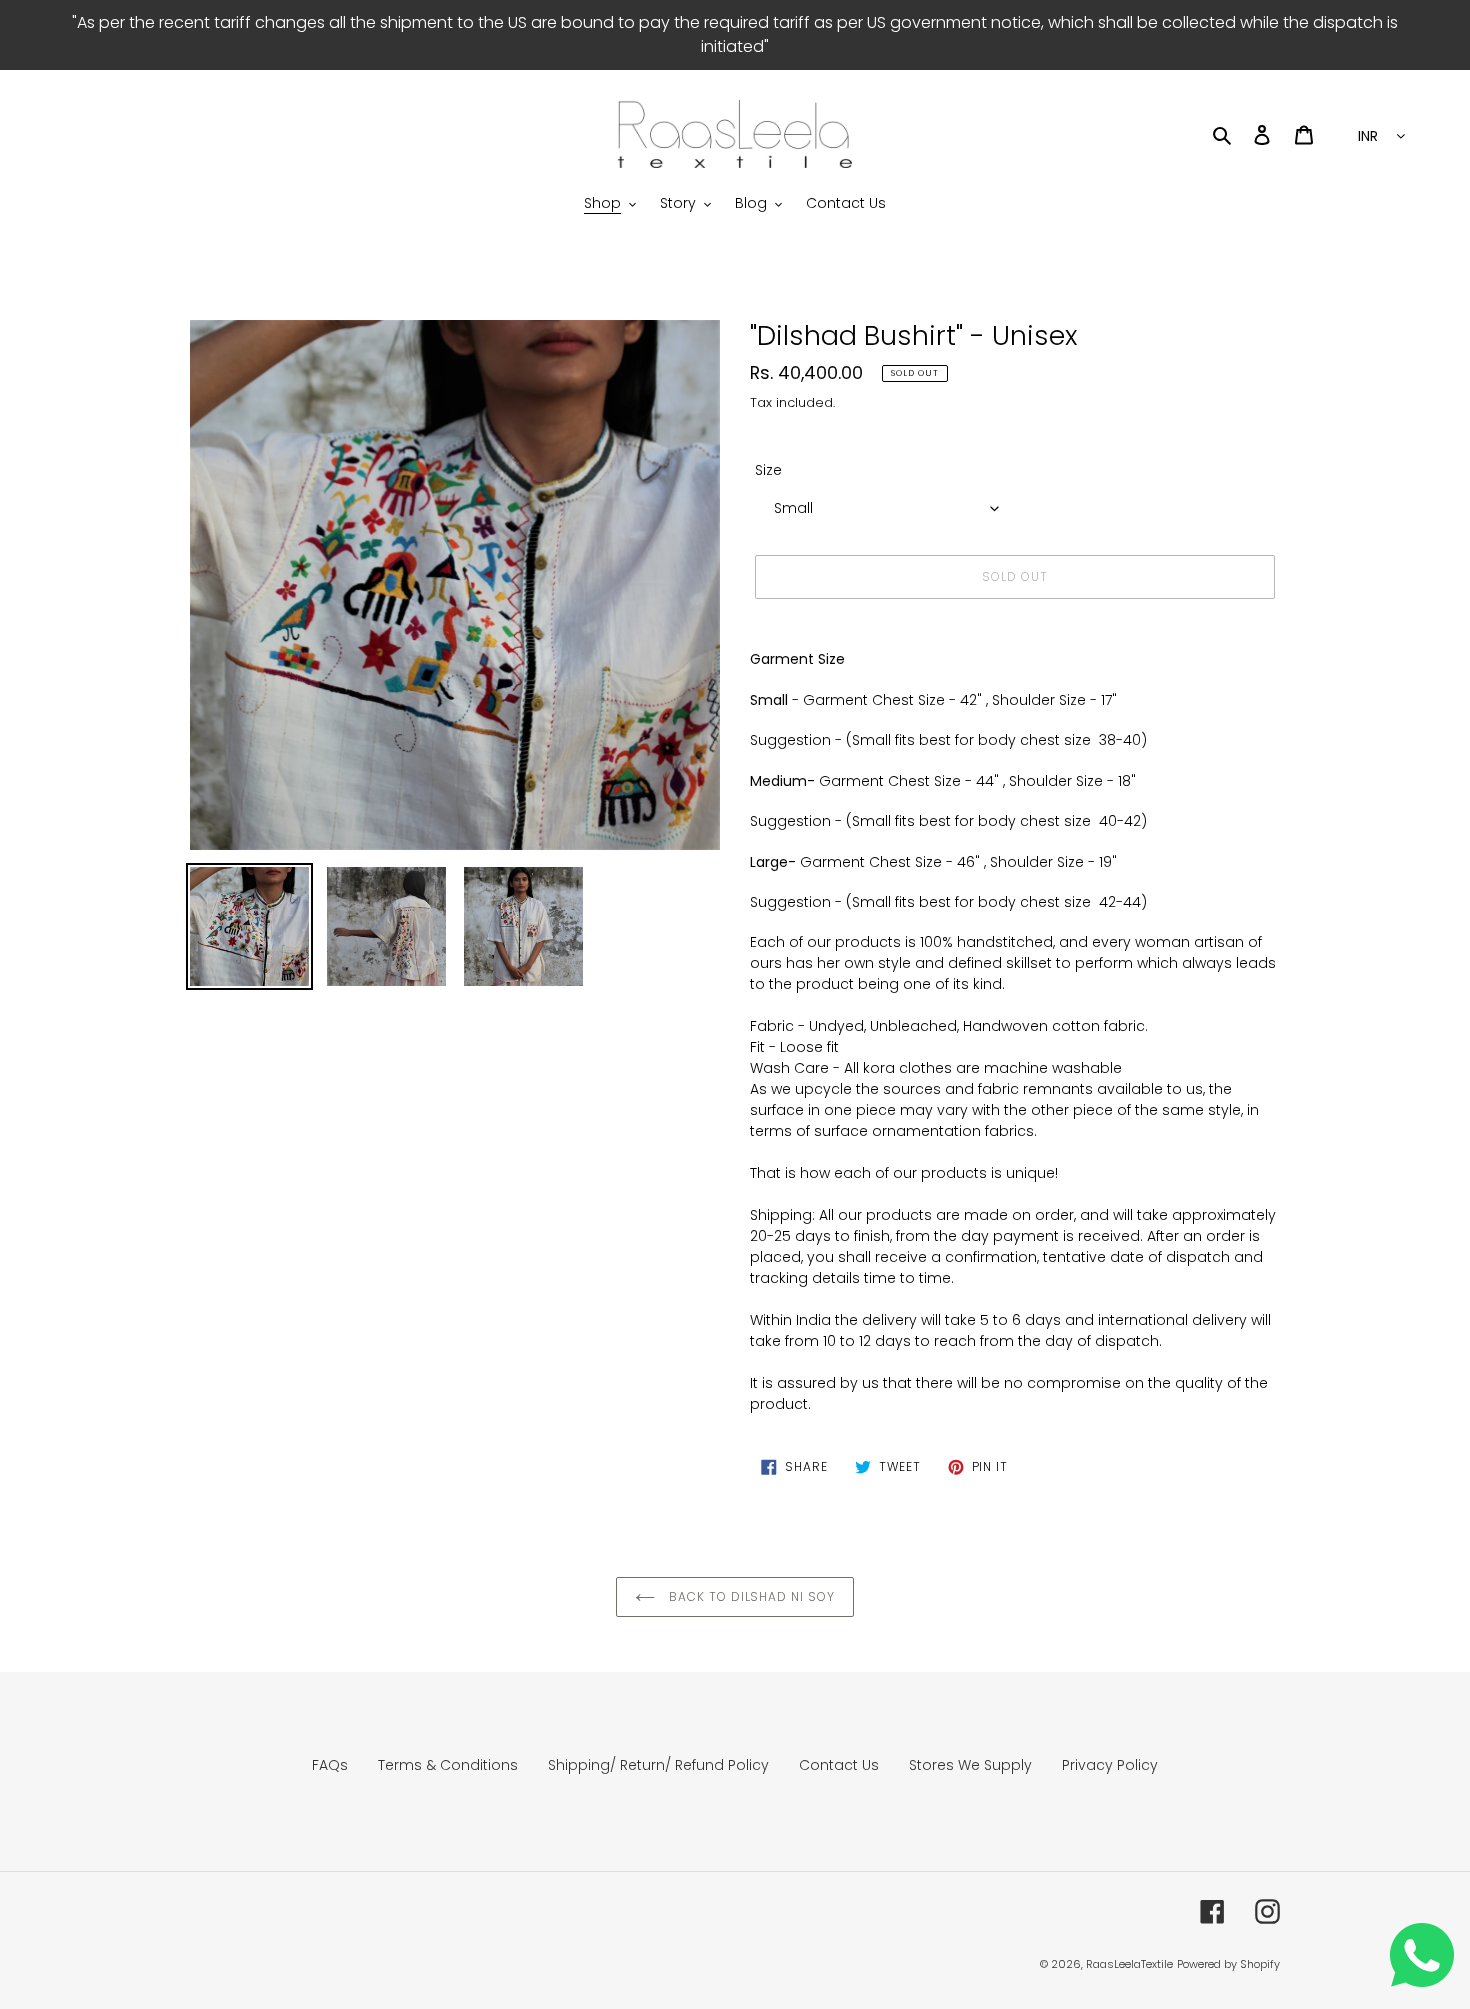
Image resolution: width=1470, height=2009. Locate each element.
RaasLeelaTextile (1129, 1964)
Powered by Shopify (1228, 1964)
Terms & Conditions (448, 1765)
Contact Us (839, 1765)
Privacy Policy (1110, 1765)
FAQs (330, 1765)
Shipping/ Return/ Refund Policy (658, 1765)
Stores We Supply (970, 1765)
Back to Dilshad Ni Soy (750, 1596)
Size (768, 470)
